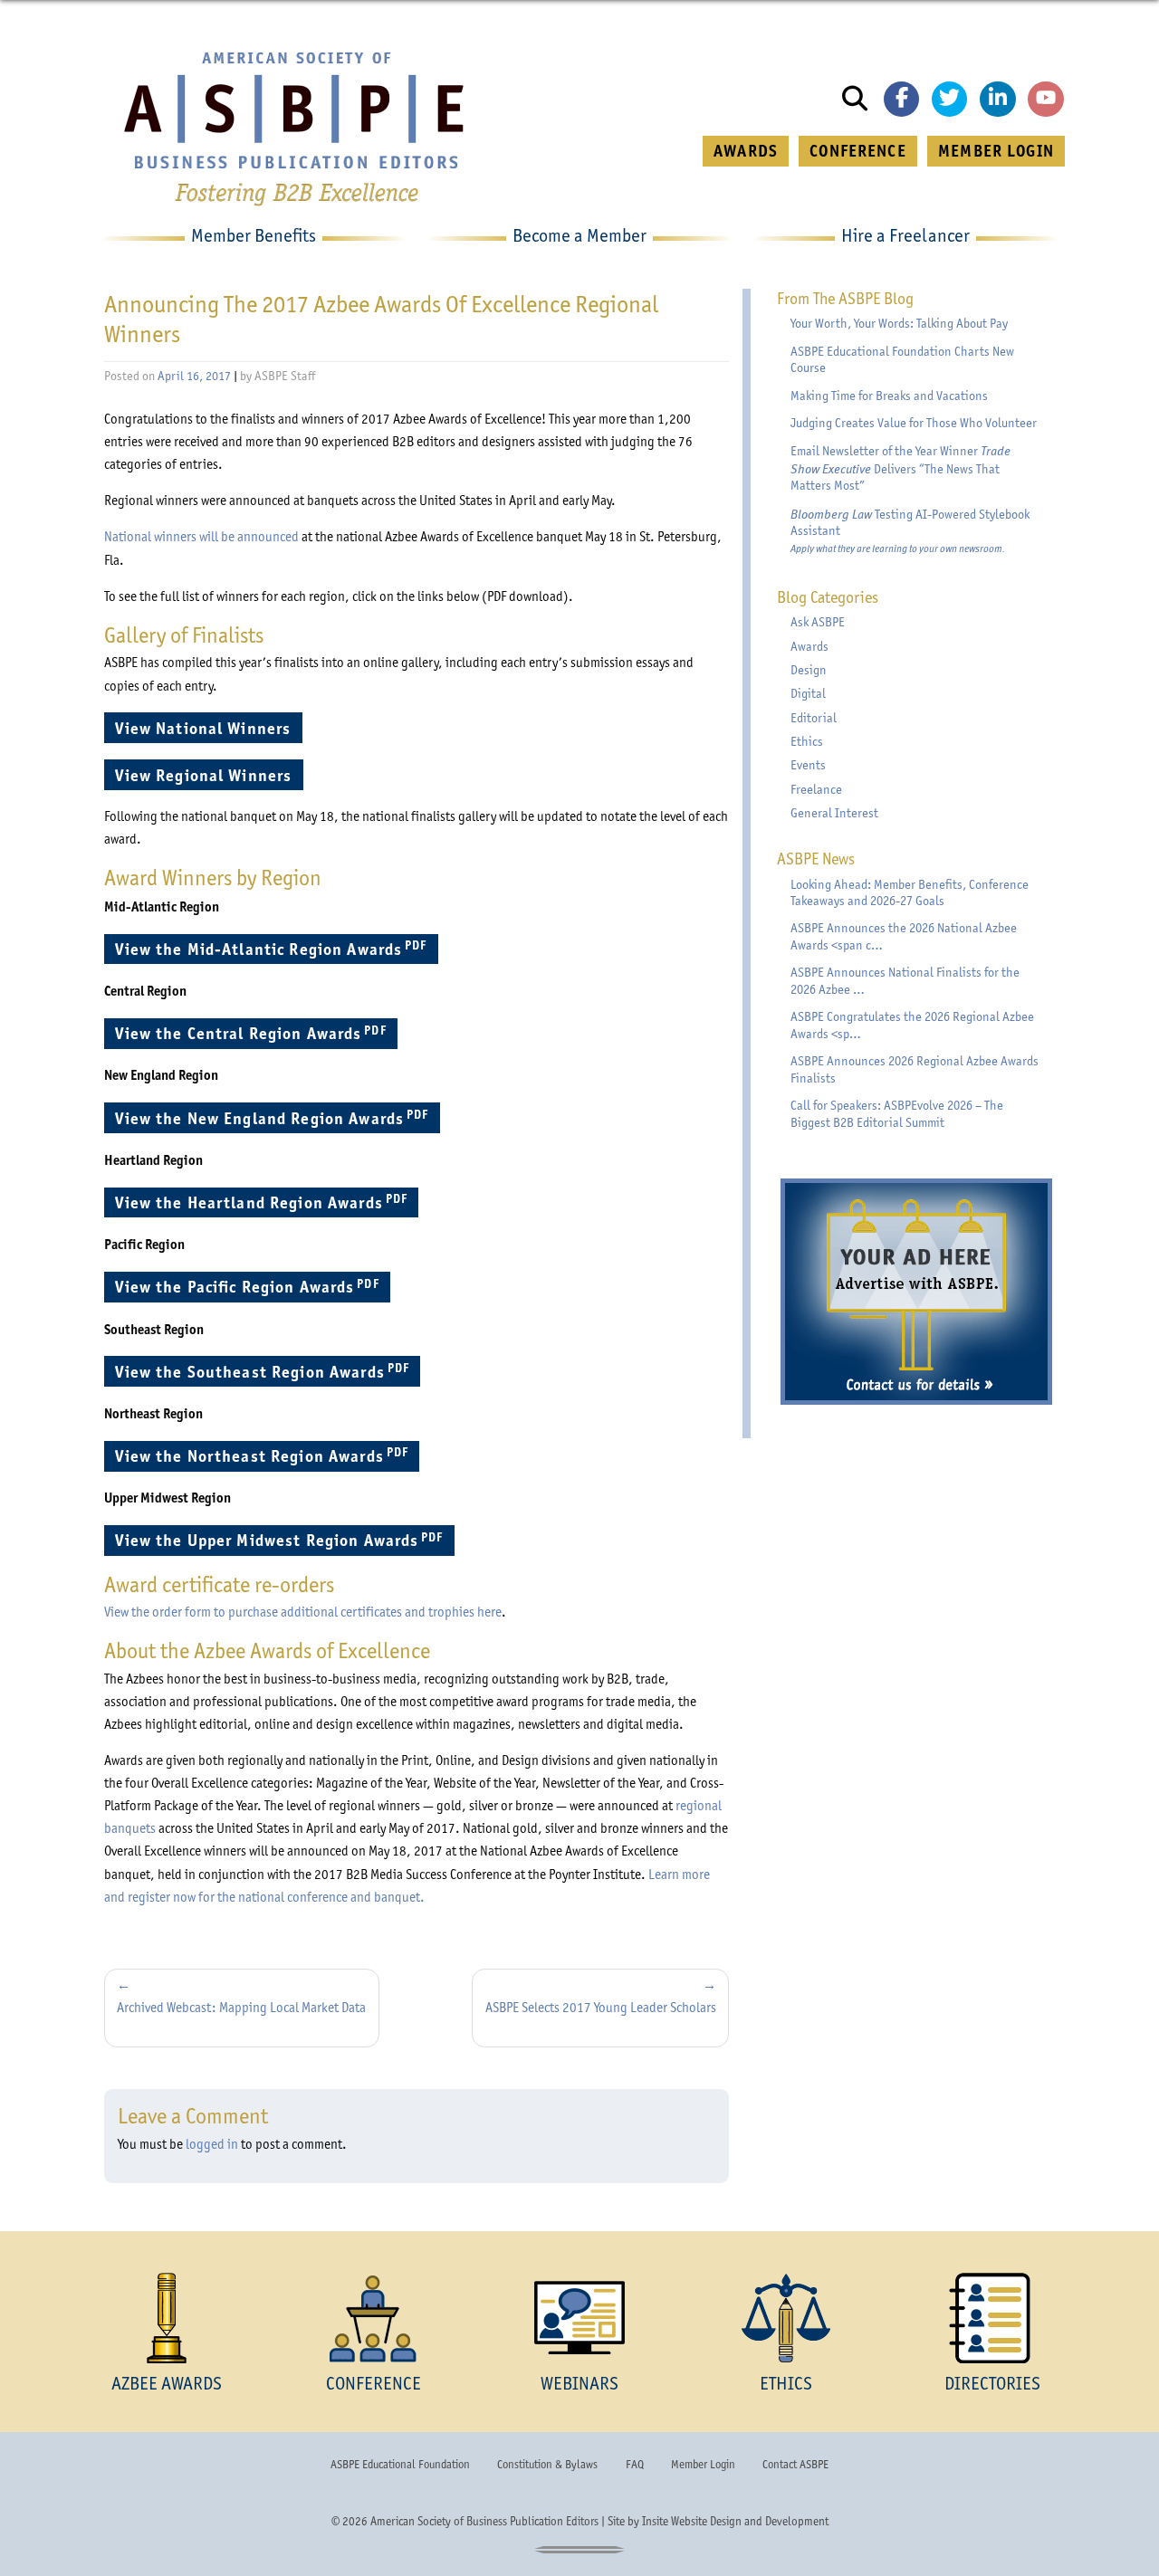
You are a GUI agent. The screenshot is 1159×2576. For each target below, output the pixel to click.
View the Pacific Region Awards (253, 1287)
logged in (212, 2144)
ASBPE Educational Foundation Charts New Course (902, 360)
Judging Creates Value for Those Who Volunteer (914, 423)
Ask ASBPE (818, 622)
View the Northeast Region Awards (267, 1455)
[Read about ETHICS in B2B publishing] (786, 2318)
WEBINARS (579, 2383)
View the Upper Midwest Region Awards (285, 1540)
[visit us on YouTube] (1046, 100)
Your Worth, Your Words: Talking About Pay (899, 324)
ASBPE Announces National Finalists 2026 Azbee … (905, 981)
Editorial (814, 718)
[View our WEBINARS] (579, 2318)
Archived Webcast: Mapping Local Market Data (241, 2008)
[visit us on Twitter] (950, 100)
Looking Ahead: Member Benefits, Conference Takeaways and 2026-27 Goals (910, 893)
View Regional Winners (209, 775)
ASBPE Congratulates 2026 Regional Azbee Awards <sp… (912, 1026)
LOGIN (996, 151)
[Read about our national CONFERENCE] (373, 2318)
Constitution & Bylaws (547, 2464)
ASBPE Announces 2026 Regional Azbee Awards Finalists (915, 1070)
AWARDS (746, 151)
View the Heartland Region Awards (267, 1202)
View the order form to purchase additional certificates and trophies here (303, 1612)
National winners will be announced (201, 537)
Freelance (816, 790)
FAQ (635, 2464)
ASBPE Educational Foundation (400, 2464)
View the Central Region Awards (256, 1033)
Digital (808, 694)
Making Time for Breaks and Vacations (889, 396)
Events (808, 765)
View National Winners (208, 728)
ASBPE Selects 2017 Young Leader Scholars (601, 2008)
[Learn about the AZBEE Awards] (167, 2318)
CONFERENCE (857, 151)
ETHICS (786, 2383)
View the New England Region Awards (277, 1117)
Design (809, 670)
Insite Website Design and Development (735, 2521)
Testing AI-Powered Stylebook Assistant (910, 531)
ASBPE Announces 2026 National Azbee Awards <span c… (904, 937)
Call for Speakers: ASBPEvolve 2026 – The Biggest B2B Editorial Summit (897, 1114)
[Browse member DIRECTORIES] (992, 2318)
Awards (809, 647)
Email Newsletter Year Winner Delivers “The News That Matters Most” (900, 468)
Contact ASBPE (795, 2464)
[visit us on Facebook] (902, 100)
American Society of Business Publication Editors (484, 2521)
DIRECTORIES (992, 2383)
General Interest (834, 813)
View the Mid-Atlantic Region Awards (276, 948)
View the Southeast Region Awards (268, 1371)
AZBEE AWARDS (167, 2383)
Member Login (703, 2464)
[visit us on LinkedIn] (998, 100)
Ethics (807, 742)
